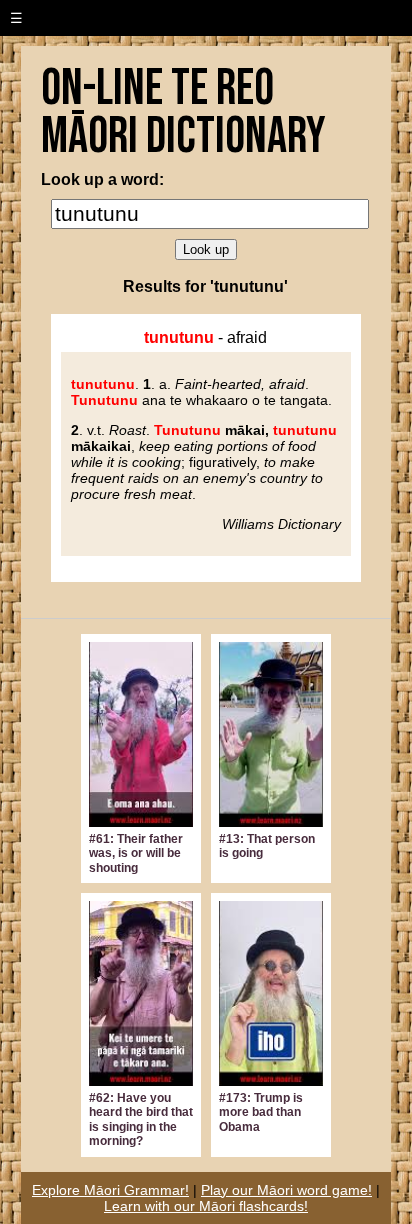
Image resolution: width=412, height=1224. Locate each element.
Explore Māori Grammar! (110, 1190)
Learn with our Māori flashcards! (206, 1206)
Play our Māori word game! (286, 1190)
